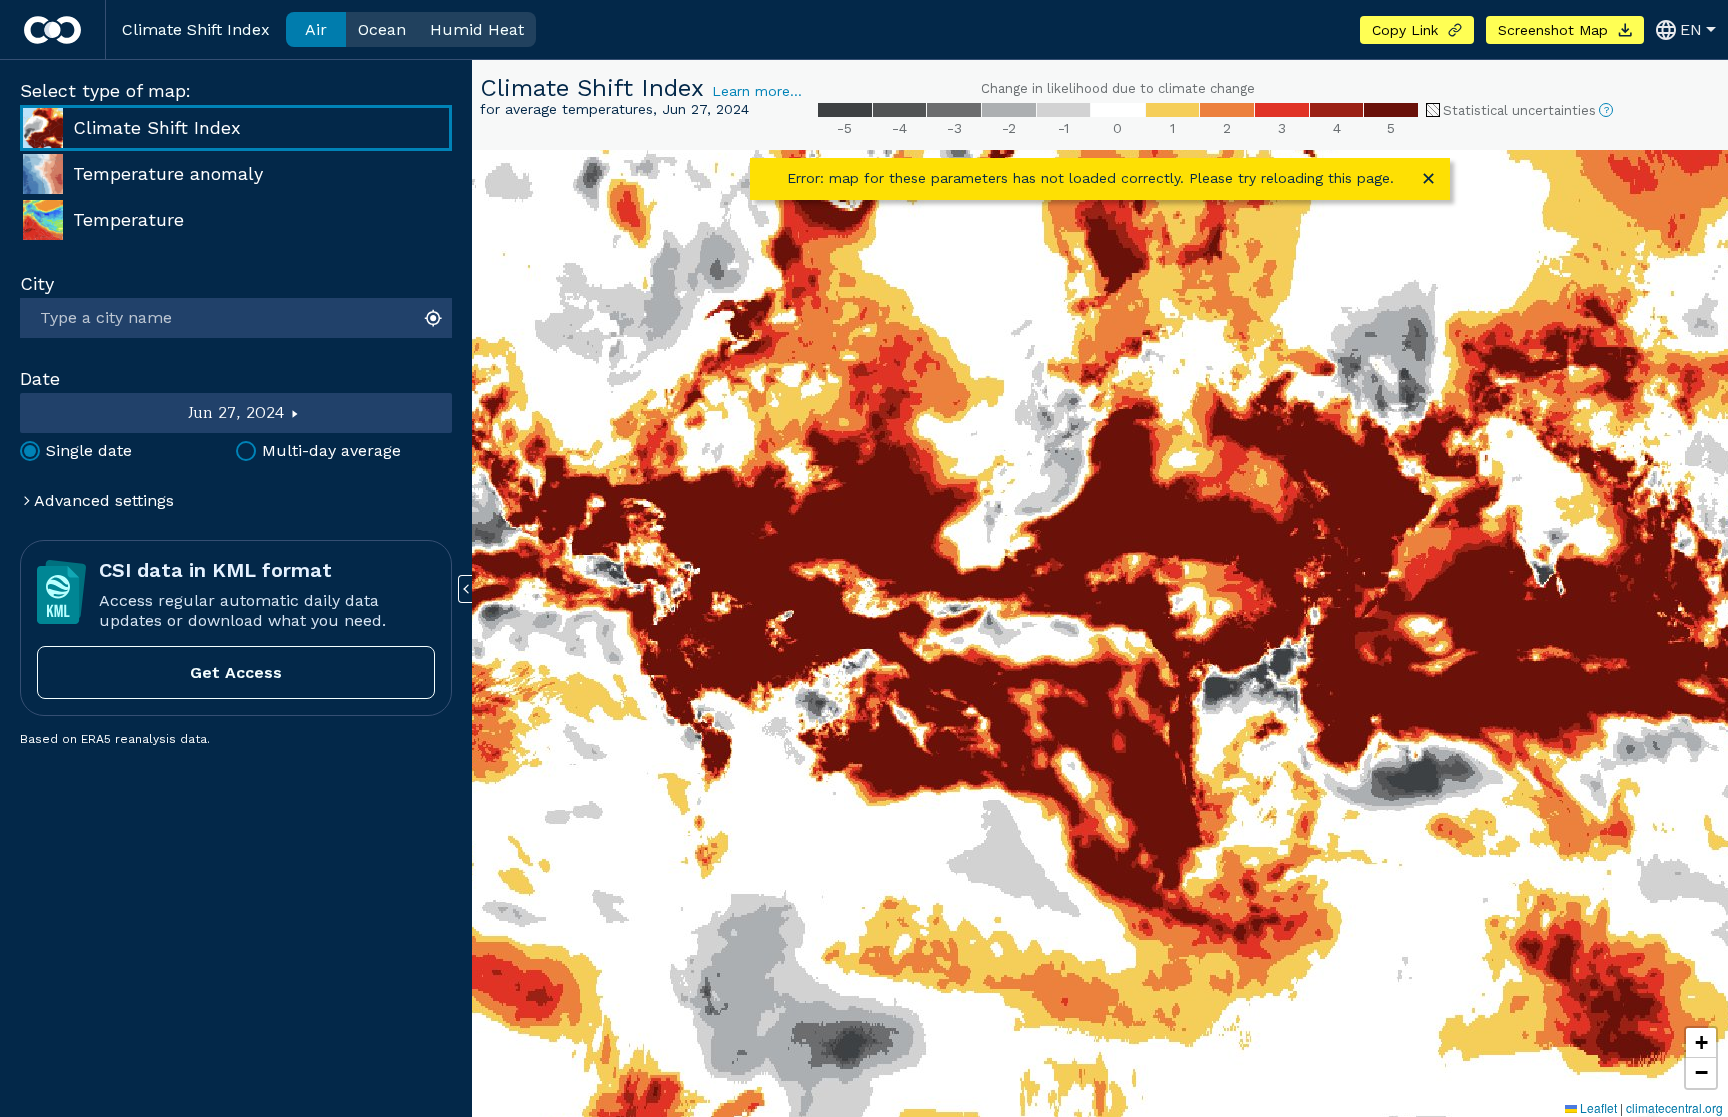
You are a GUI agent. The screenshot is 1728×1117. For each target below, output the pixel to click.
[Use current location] (435, 318)
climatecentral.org (1674, 1107)
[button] (1701, 1043)
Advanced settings (102, 500)
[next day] (369, 413)
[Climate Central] (52, 30)
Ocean (382, 29)
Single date (89, 450)
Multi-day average (331, 450)
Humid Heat (477, 29)
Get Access (236, 672)
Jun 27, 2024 (236, 413)
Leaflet (1597, 1107)
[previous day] (104, 413)
